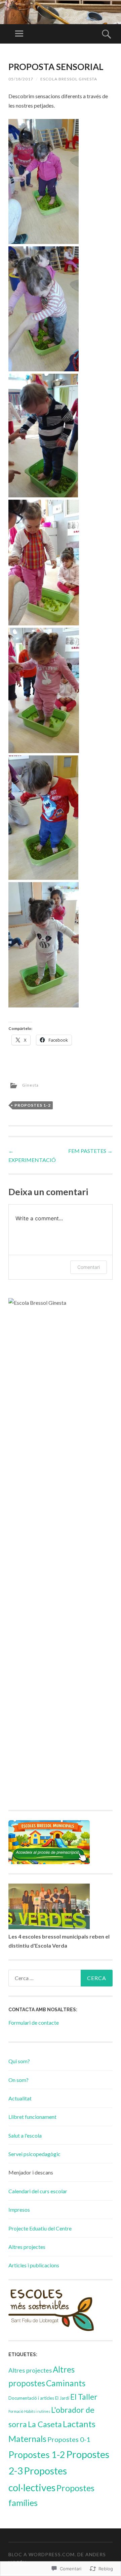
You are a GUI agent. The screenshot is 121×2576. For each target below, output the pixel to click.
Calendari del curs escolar (38, 2191)
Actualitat (20, 2098)
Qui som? (19, 2061)
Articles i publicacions (34, 2265)
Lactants (79, 2424)
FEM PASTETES (90, 1151)
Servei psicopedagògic (34, 2154)
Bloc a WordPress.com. (42, 2554)
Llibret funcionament (32, 2117)
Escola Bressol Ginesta (69, 79)
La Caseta (45, 2424)
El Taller (84, 2397)
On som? (18, 2080)
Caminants (66, 2383)
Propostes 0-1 (69, 2439)
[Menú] (19, 34)
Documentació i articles (31, 2398)
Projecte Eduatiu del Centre (40, 2228)
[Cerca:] (61, 1978)
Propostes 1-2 (33, 1105)
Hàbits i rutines (37, 2411)
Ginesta (30, 1085)
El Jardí (62, 2398)
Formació (16, 2411)
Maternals (27, 2439)
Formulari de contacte (34, 2022)
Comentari (89, 1267)
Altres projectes (27, 2247)
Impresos (19, 2210)
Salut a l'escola (25, 2135)
